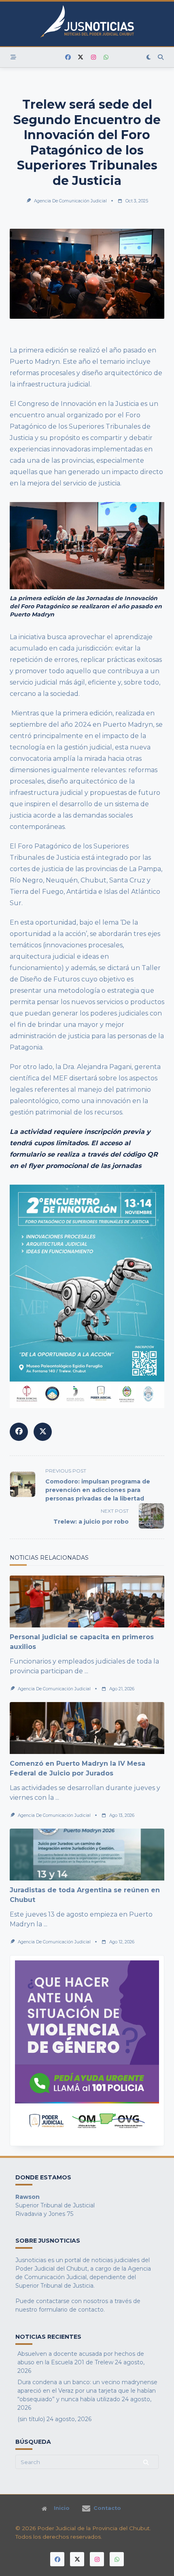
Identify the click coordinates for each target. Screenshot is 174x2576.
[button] (87, 2051)
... (86, 1671)
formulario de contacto (71, 2310)
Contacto (107, 2508)
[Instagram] (93, 57)
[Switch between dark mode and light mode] (149, 57)
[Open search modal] (161, 57)
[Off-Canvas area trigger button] (13, 57)
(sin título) (31, 2419)
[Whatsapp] (106, 57)
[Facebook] (68, 57)
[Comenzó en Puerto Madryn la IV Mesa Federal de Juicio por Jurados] (87, 1728)
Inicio (62, 2509)
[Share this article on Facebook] (19, 1432)
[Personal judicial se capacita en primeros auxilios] (87, 1601)
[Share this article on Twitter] (43, 1432)
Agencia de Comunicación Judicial (70, 201)
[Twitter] (81, 57)
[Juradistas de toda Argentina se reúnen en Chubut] (87, 1855)
